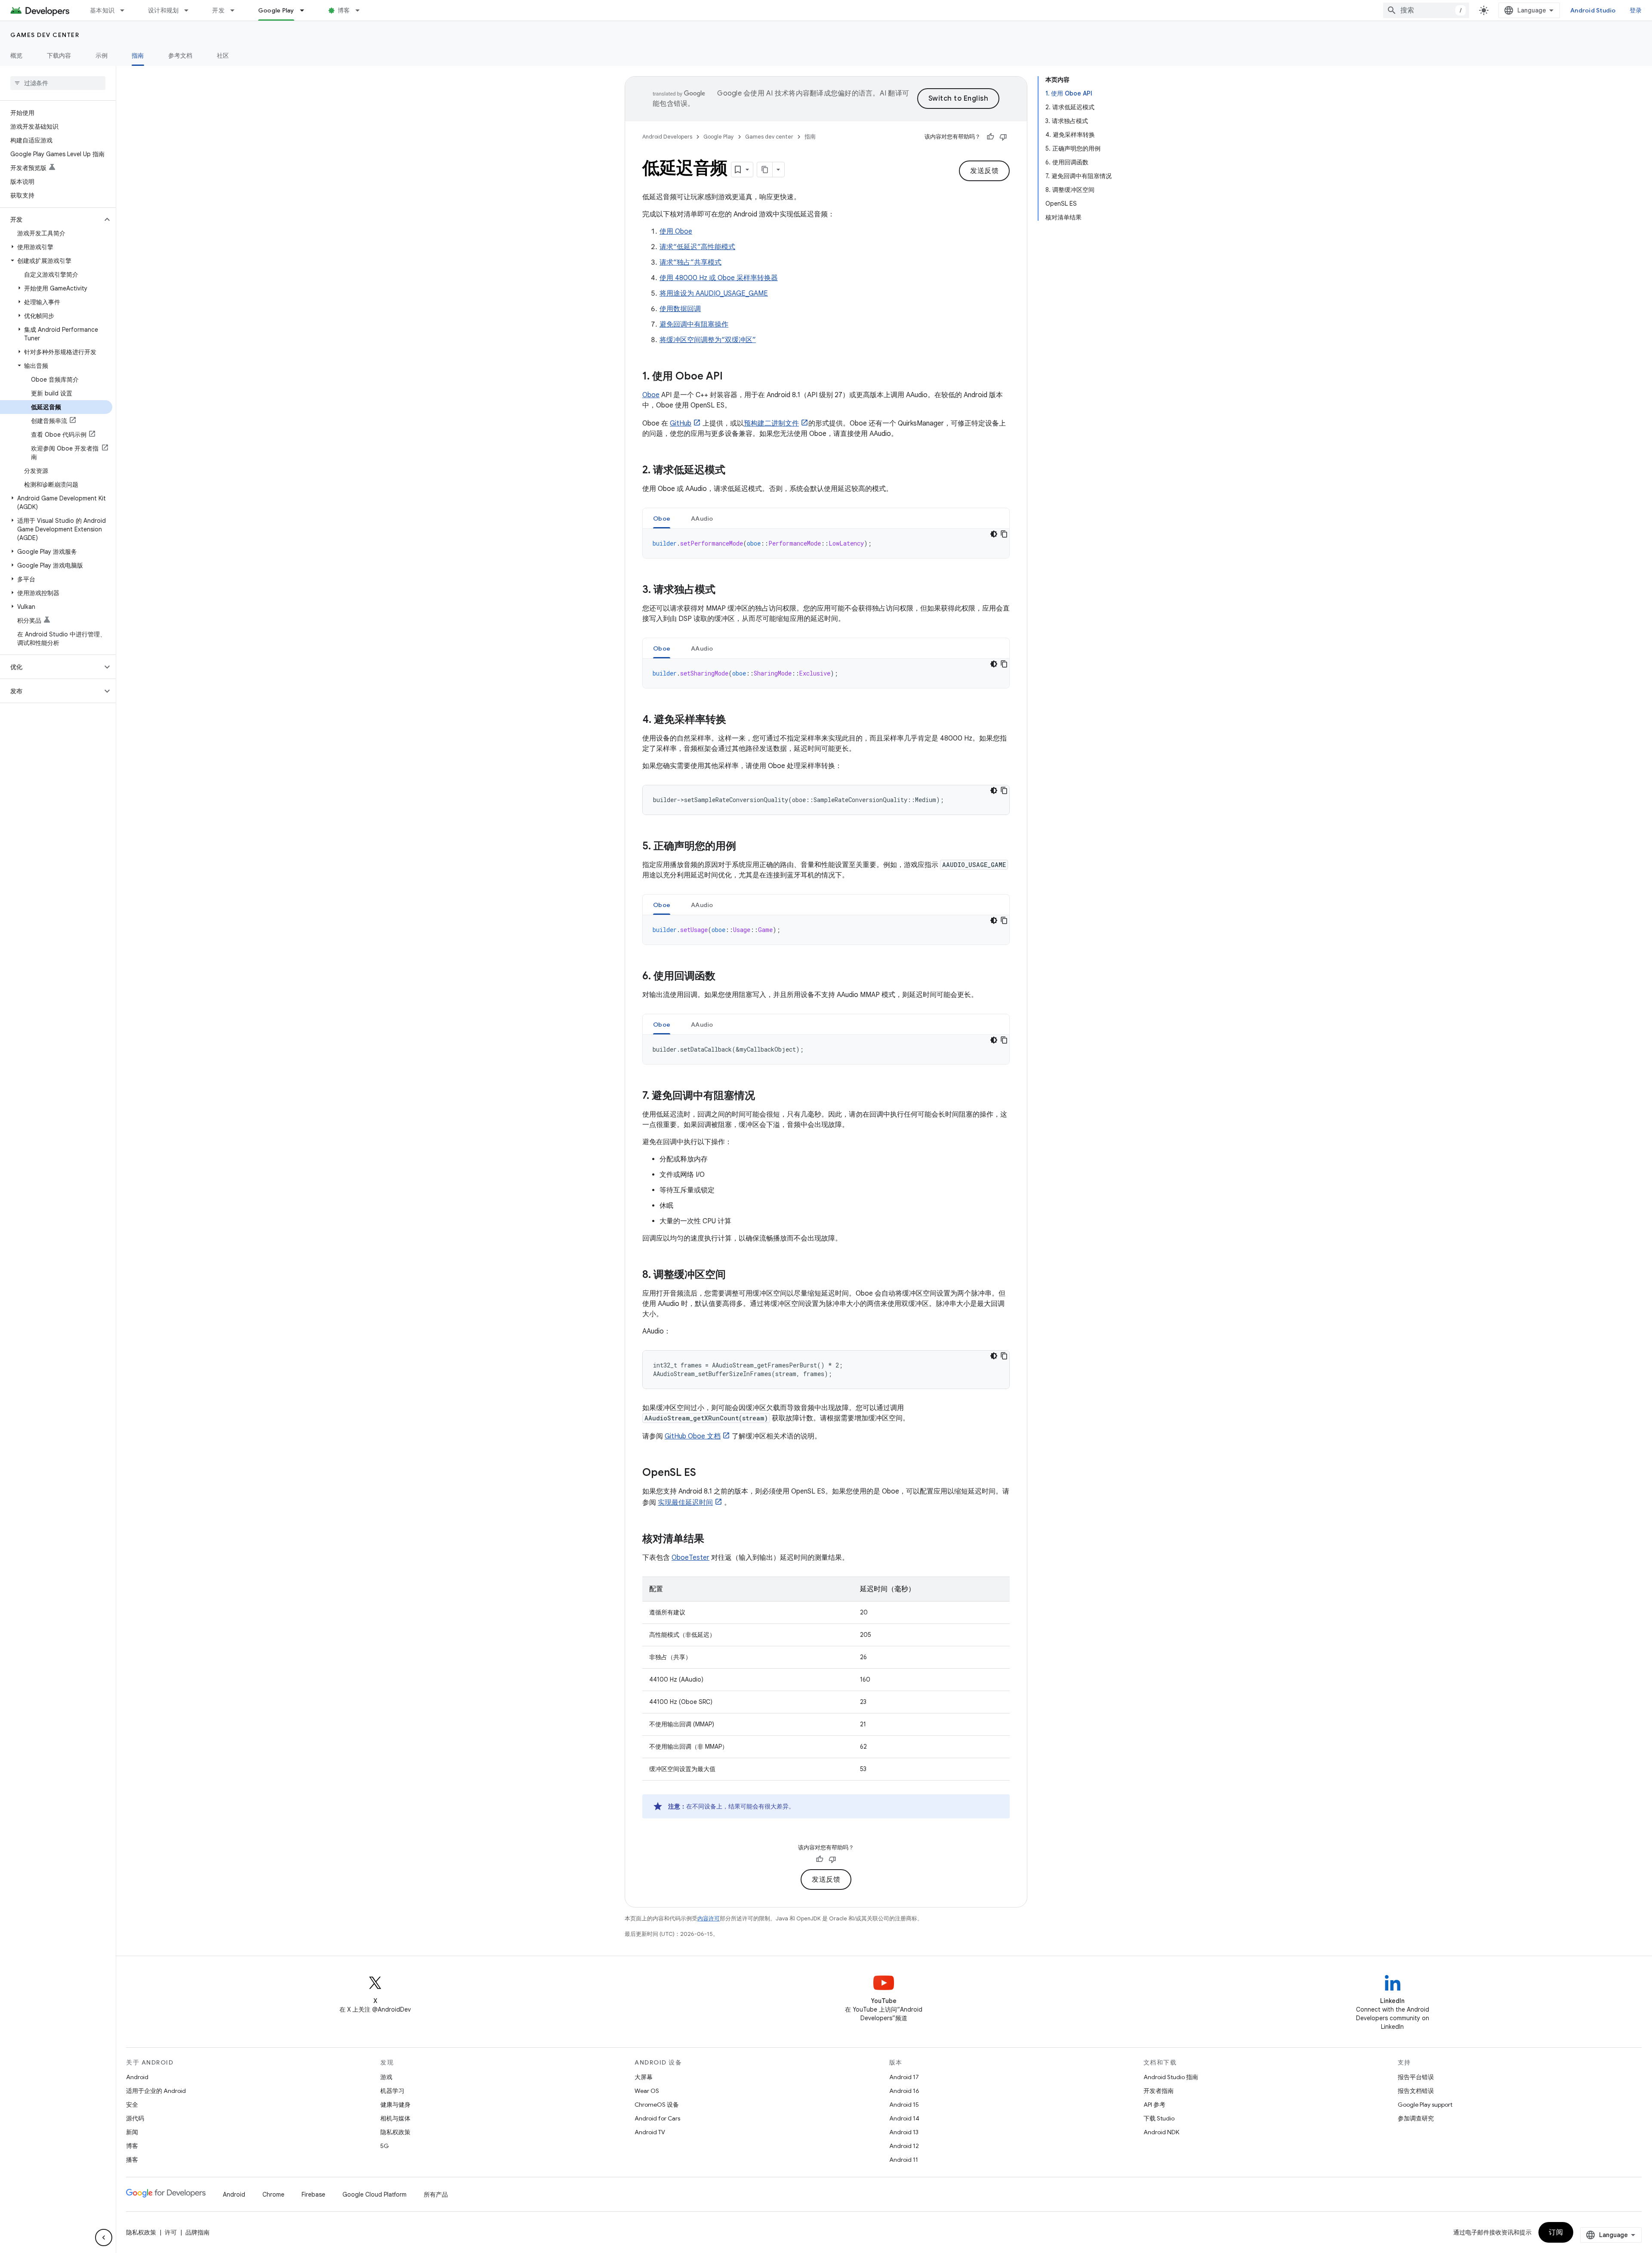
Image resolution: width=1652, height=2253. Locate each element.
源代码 (135, 2118)
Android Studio (1593, 10)
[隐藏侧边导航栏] (104, 2238)
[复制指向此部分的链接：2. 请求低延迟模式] (734, 471)
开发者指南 (1159, 2091)
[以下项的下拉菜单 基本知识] (126, 10)
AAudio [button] (702, 518)
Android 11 (904, 2160)
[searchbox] (58, 83)
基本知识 (102, 10)
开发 (218, 10)
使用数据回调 (680, 309)
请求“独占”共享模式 (690, 262)
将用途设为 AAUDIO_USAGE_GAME (714, 293)
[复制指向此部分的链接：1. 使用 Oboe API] (731, 377)
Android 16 (904, 2091)
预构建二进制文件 (771, 423)
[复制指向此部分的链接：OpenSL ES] (705, 1473)
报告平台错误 (1416, 2077)
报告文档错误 (1416, 2091)
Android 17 (904, 2077)
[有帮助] (990, 137)
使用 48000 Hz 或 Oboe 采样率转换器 (719, 278)
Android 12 (904, 2146)
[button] (51, 219)
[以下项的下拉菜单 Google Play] (306, 10)
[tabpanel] (826, 543)
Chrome (273, 2194)
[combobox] (1426, 10)
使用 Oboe (676, 231)
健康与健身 (395, 2105)
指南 (138, 56)
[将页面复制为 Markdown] (765, 170)
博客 (344, 10)
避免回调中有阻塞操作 (694, 324)
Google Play (276, 10)
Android (137, 2077)
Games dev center (45, 35)
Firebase (313, 2194)
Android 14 (904, 2118)
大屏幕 (644, 2077)
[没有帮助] (1003, 137)
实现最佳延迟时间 (685, 1503)
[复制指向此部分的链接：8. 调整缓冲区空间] (734, 1275)
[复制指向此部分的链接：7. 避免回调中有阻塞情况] (764, 1096)
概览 (17, 56)
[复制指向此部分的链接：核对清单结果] (713, 1540)
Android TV (650, 2132)
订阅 (1556, 2232)
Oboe (651, 395)
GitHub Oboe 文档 (693, 1436)
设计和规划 (163, 10)
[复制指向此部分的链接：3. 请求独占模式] (724, 590)
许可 (171, 2232)
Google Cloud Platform (374, 2194)
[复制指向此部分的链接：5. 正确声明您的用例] (745, 847)
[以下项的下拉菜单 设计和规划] (190, 10)
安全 (132, 2105)
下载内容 (59, 56)
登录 (1636, 10)
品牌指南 (197, 2232)
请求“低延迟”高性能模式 (697, 247)
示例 (102, 56)
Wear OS (647, 2091)
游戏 (386, 2077)
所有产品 (436, 2194)
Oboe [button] (662, 518)
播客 (132, 2160)
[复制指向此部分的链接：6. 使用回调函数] (724, 977)
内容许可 (709, 1918)
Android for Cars (657, 2118)
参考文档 (180, 56)
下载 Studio (1159, 2118)
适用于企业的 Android (156, 2091)
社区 (223, 56)
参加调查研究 (1416, 2118)
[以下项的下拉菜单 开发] (236, 10)
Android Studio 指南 (1171, 2077)
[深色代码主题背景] (994, 534)
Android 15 (904, 2105)
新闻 (132, 2132)
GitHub (681, 423)
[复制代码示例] (1004, 534)
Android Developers (667, 137)
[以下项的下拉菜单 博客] (361, 10)
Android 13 (904, 2132)
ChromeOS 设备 (657, 2105)
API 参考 (1154, 2105)
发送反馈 (984, 171)
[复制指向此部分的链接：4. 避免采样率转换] (735, 720)
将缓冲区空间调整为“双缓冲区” (708, 340)
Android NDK (1161, 2132)
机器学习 (392, 2091)
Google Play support (1425, 2105)
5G (385, 2146)
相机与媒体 (395, 2118)
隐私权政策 (395, 2132)
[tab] (662, 518)
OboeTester (690, 1558)
